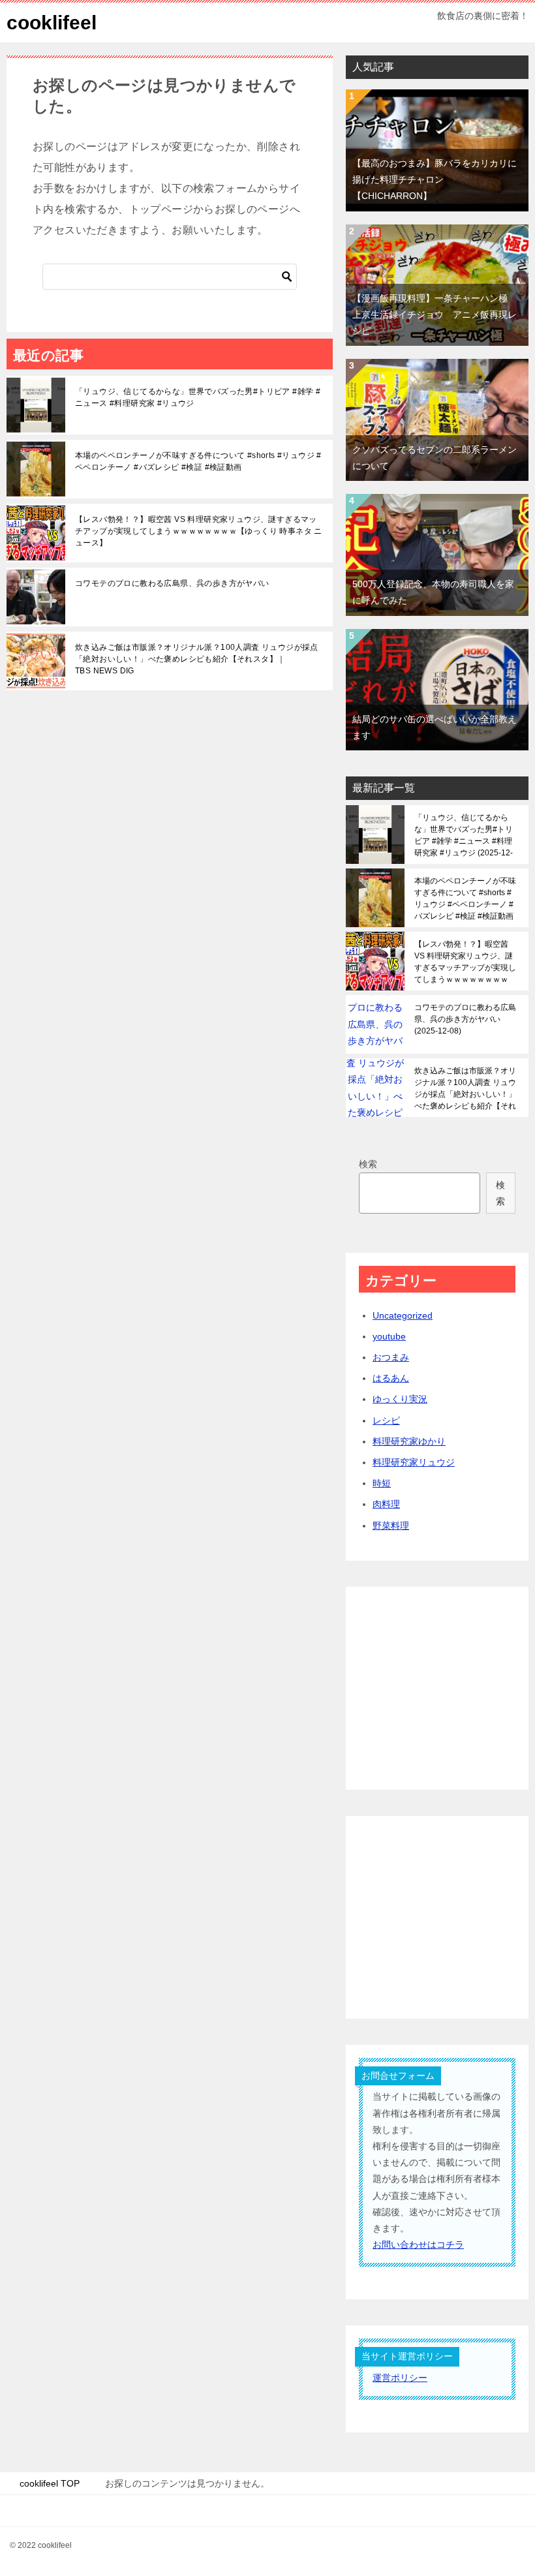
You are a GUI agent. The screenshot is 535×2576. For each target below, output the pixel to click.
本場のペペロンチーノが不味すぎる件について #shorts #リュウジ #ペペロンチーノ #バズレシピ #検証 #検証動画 (198, 461)
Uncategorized (403, 1315)
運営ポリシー (400, 2378)
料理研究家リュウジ (414, 1462)
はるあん (391, 1378)
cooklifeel (52, 23)
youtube (389, 1336)
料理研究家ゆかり (409, 1441)
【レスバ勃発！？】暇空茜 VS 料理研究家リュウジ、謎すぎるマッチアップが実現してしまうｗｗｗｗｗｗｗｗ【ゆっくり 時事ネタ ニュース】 (199, 531)
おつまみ (391, 1357)
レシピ (386, 1420)
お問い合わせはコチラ (418, 2245)
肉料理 (386, 1504)
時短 (382, 1483)
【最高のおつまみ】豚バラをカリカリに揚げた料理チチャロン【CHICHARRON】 (435, 179)
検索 (368, 1164)
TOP (50, 2483)
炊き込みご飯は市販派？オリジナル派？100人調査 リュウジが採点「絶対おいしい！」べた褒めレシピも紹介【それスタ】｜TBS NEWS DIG (197, 659)
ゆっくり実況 (400, 1399)
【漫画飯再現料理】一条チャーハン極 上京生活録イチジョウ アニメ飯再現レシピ (435, 314)
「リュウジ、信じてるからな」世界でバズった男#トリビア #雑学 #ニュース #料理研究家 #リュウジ (198, 397)
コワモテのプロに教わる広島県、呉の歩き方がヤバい (172, 583)
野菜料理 (391, 1526)
